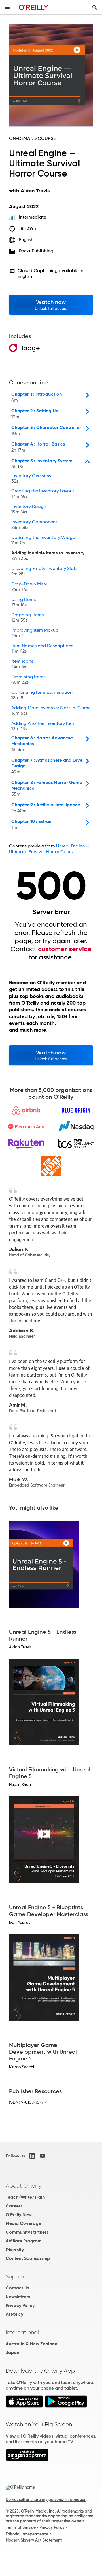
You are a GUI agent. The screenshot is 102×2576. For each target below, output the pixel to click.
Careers (14, 2206)
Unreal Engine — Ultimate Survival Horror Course (49, 849)
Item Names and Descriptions (42, 649)
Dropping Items (27, 618)
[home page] (34, 7)
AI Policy (14, 2314)
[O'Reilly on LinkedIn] (32, 2156)
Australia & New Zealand (32, 2344)
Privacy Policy (20, 2305)
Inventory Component (34, 525)
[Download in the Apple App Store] (24, 2406)
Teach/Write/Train (25, 2197)
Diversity (15, 2250)
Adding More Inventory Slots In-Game (51, 711)
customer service (65, 949)
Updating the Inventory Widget (44, 540)
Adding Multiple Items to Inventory (48, 556)
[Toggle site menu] (7, 7)
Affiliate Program (24, 2241)
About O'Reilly (24, 2186)
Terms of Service (21, 2527)
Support (16, 2276)
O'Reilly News (20, 2215)
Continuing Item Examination (42, 695)
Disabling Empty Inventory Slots (44, 571)
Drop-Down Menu (30, 587)
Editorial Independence (27, 2534)
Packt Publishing (36, 251)
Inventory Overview (31, 479)
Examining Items (28, 680)
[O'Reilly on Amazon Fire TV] (27, 2460)
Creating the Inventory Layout (43, 494)
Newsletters (18, 2297)
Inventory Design (29, 509)
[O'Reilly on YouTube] (42, 2156)
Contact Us (17, 2288)
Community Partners (27, 2232)
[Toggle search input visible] (95, 7)
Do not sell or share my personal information (46, 2500)
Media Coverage (23, 2223)
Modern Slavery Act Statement (34, 2540)
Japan (12, 2352)
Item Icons (22, 664)
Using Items (24, 602)
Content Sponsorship (28, 2258)
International (22, 2332)
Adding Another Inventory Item (43, 726)
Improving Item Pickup (35, 633)
